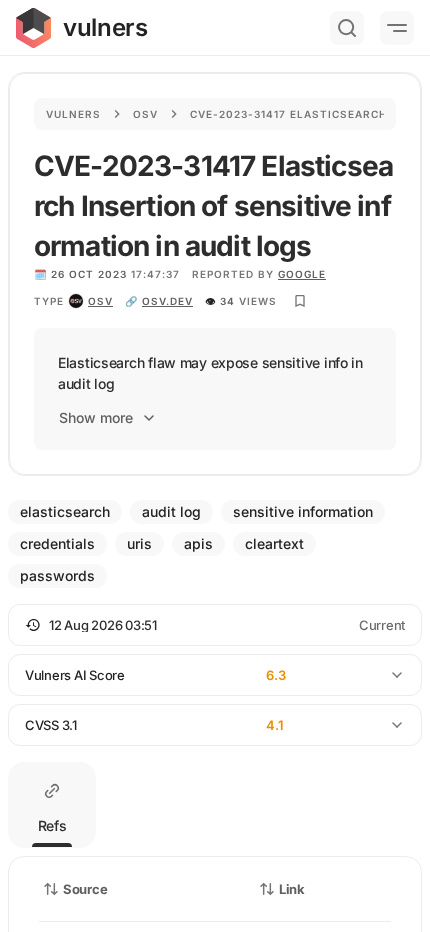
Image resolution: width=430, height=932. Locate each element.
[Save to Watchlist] (300, 301)
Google (302, 274)
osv (100, 301)
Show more (96, 417)
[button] (215, 625)
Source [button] (85, 889)
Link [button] (292, 889)
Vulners (73, 114)
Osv (145, 114)
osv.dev (167, 301)
